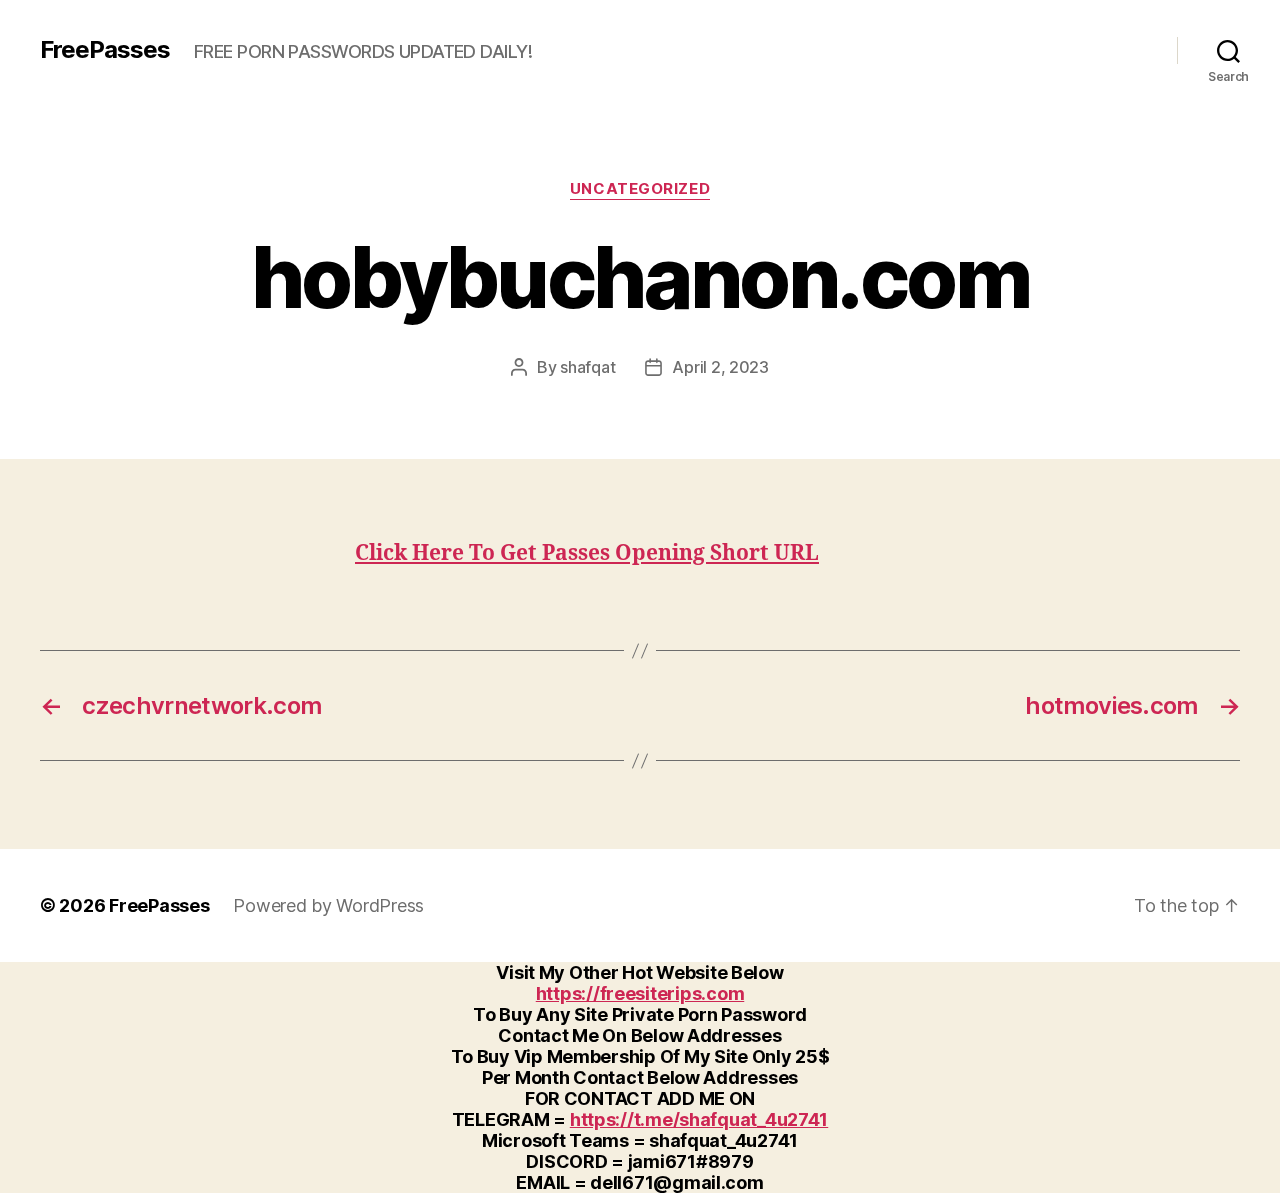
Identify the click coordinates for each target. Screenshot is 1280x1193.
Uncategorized (640, 189)
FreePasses (105, 50)
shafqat (587, 367)
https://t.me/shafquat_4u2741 (699, 1119)
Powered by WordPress (328, 905)
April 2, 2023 (720, 367)
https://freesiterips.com (640, 993)
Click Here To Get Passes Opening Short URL (587, 553)
